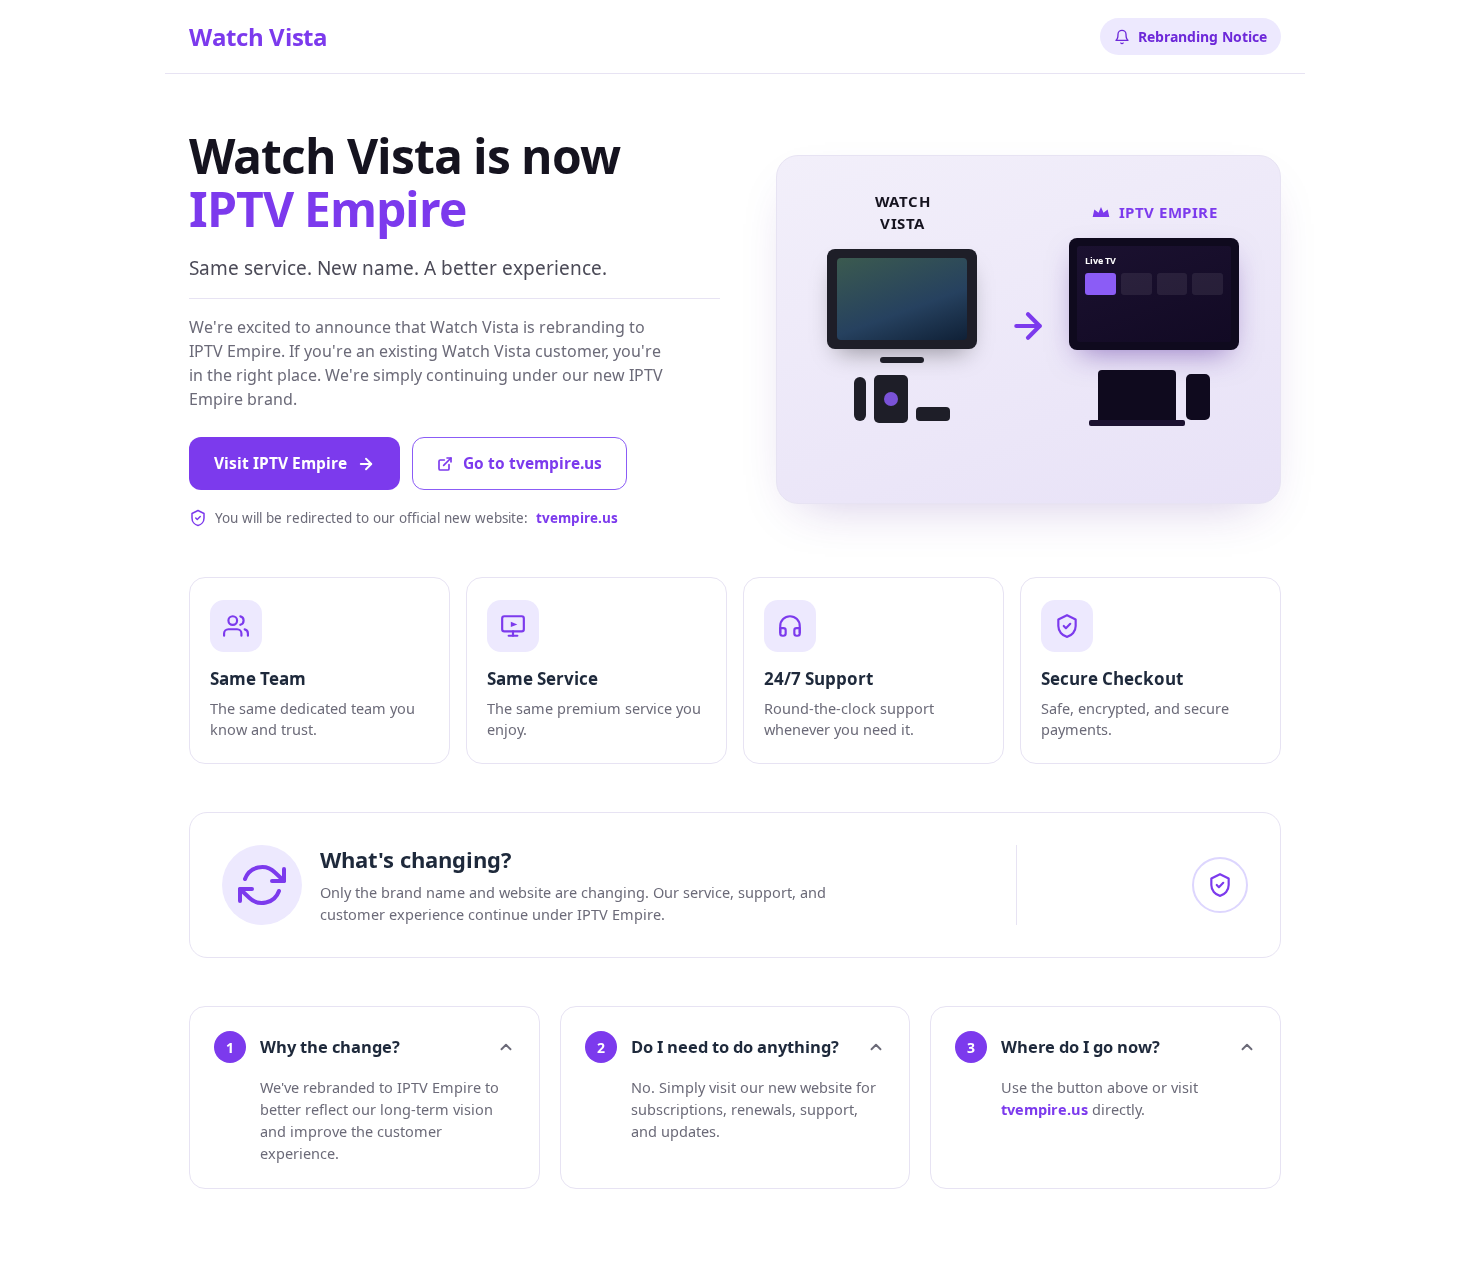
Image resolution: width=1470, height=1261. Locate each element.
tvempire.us (1044, 1109)
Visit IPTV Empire (280, 463)
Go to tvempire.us (532, 463)
